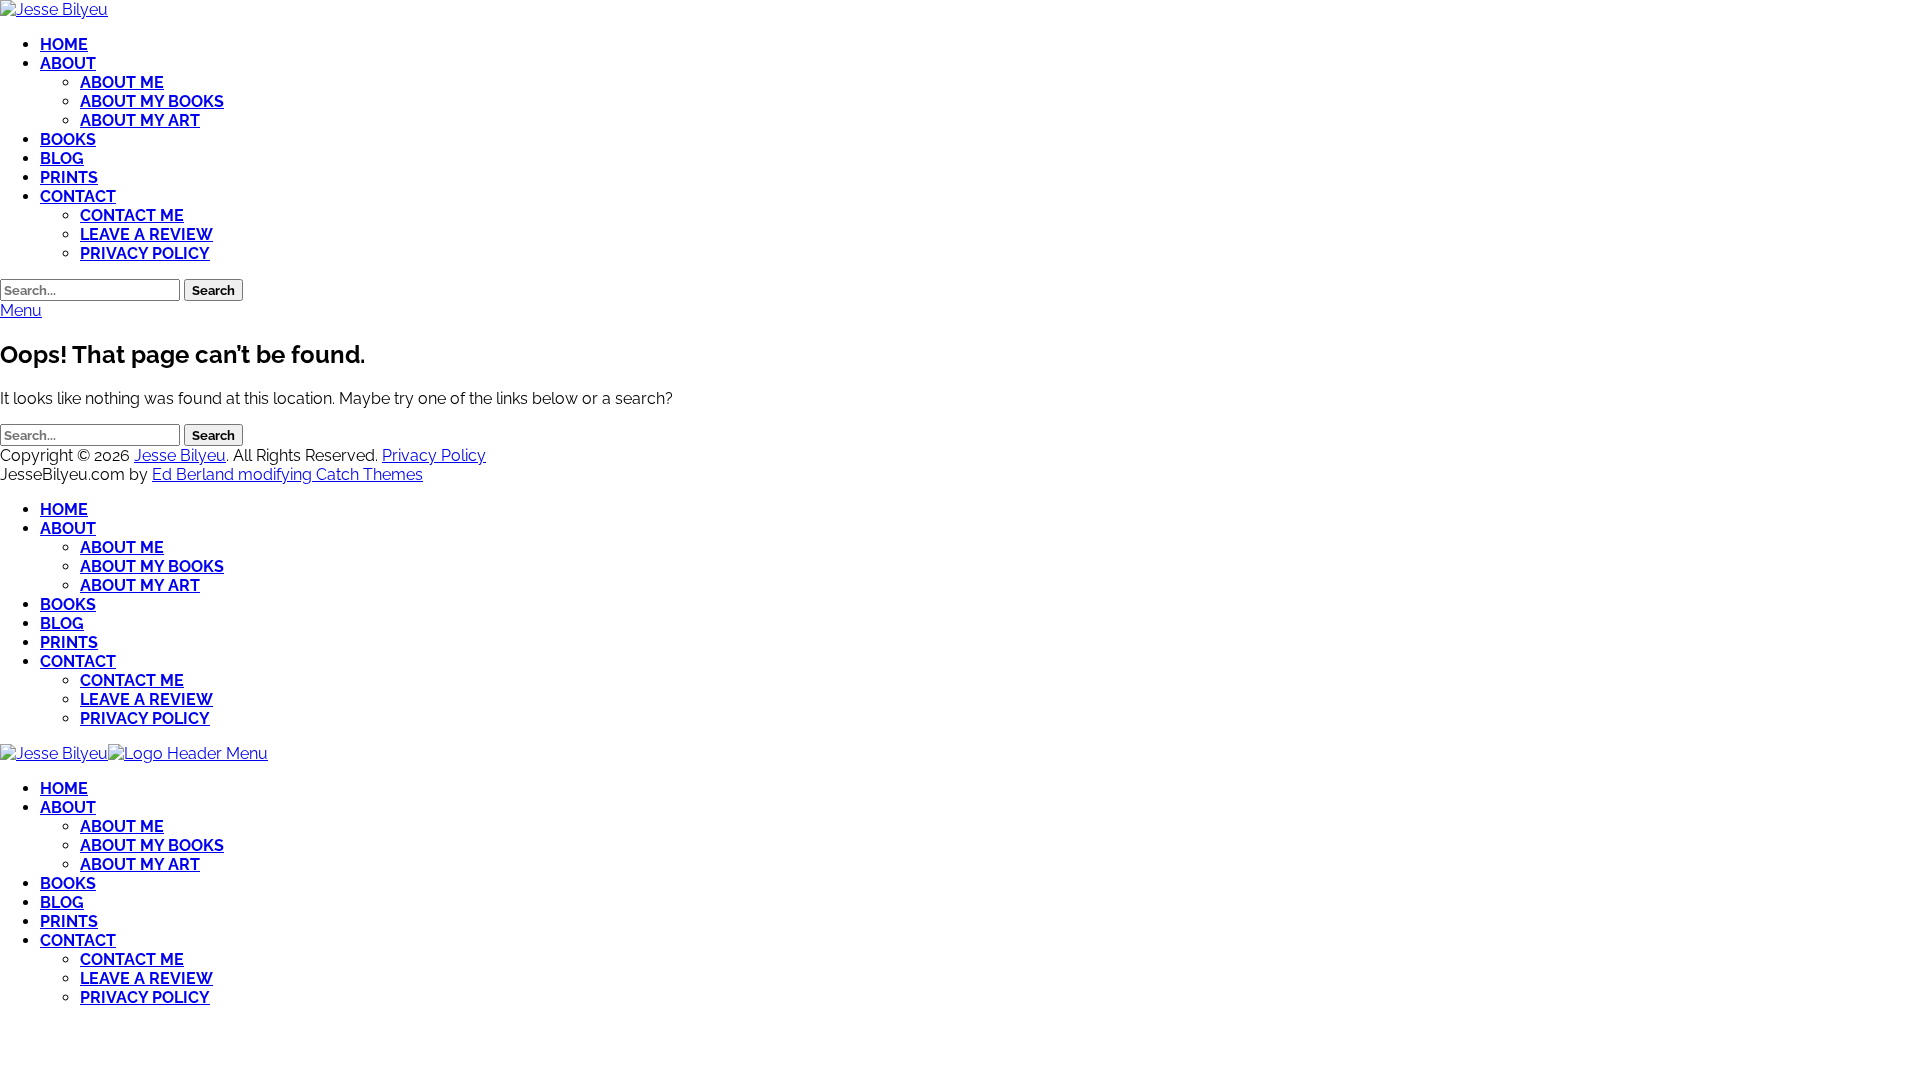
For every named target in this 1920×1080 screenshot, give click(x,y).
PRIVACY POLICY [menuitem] (145, 997)
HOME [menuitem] (64, 788)
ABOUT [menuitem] (68, 807)
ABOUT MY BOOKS (152, 101)
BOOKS (68, 139)
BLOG (62, 158)
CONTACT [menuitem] (78, 940)
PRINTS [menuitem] (69, 921)
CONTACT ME (132, 215)
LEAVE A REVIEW (146, 234)
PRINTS (69, 177)
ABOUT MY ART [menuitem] (140, 864)
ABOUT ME (122, 82)
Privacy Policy (434, 455)
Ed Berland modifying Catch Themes (287, 474)
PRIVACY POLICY (145, 253)
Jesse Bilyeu (180, 455)
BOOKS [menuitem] (68, 883)
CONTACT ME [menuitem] (132, 959)
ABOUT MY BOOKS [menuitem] (152, 845)
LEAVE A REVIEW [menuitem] (146, 978)
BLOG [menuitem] (62, 902)
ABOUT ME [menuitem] (122, 826)
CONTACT (78, 196)
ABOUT (68, 63)
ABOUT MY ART (140, 120)
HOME (64, 44)
